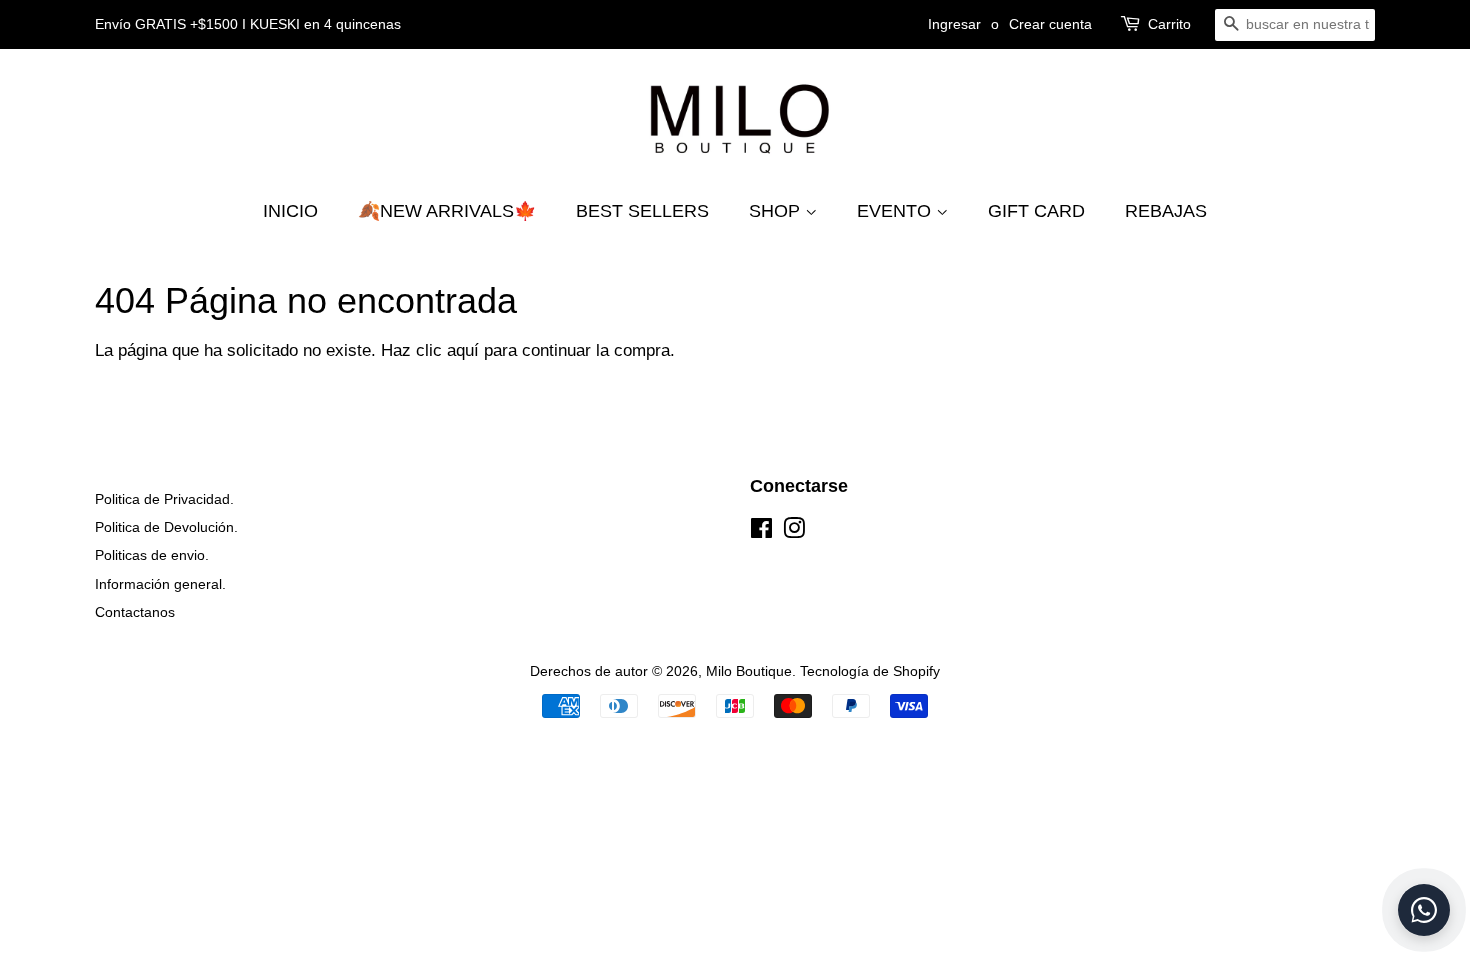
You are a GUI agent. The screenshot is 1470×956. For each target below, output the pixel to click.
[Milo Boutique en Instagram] (794, 532)
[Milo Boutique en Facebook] (761, 532)
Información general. (160, 584)
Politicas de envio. (152, 555)
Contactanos (135, 612)
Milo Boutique (749, 671)
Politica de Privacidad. (164, 499)
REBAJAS (1166, 211)
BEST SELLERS (642, 211)
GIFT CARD (1036, 211)
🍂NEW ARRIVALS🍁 (447, 211)
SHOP (777, 211)
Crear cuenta (1050, 24)
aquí (463, 350)
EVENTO (896, 211)
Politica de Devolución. (166, 527)
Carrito (1169, 24)
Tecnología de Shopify (870, 671)
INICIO (290, 211)
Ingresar (954, 24)
